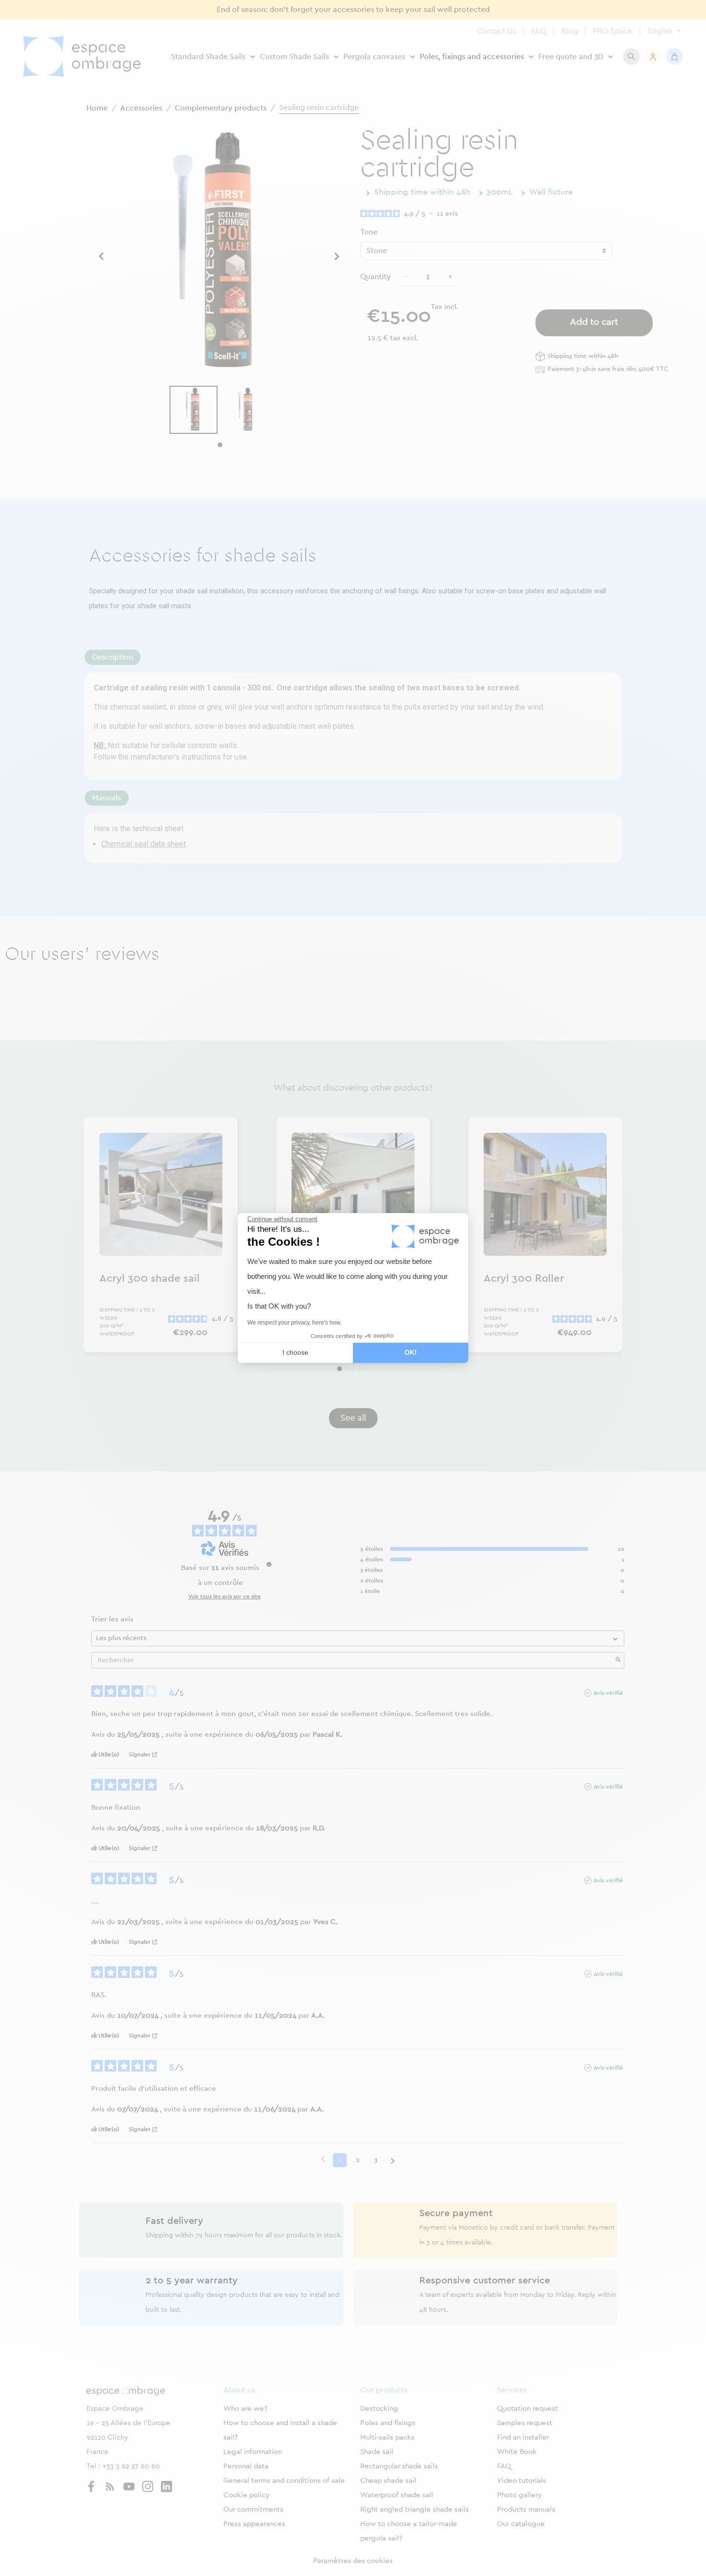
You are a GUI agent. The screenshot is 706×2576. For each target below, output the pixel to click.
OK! (411, 1352)
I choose (295, 1352)
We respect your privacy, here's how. (294, 1323)
